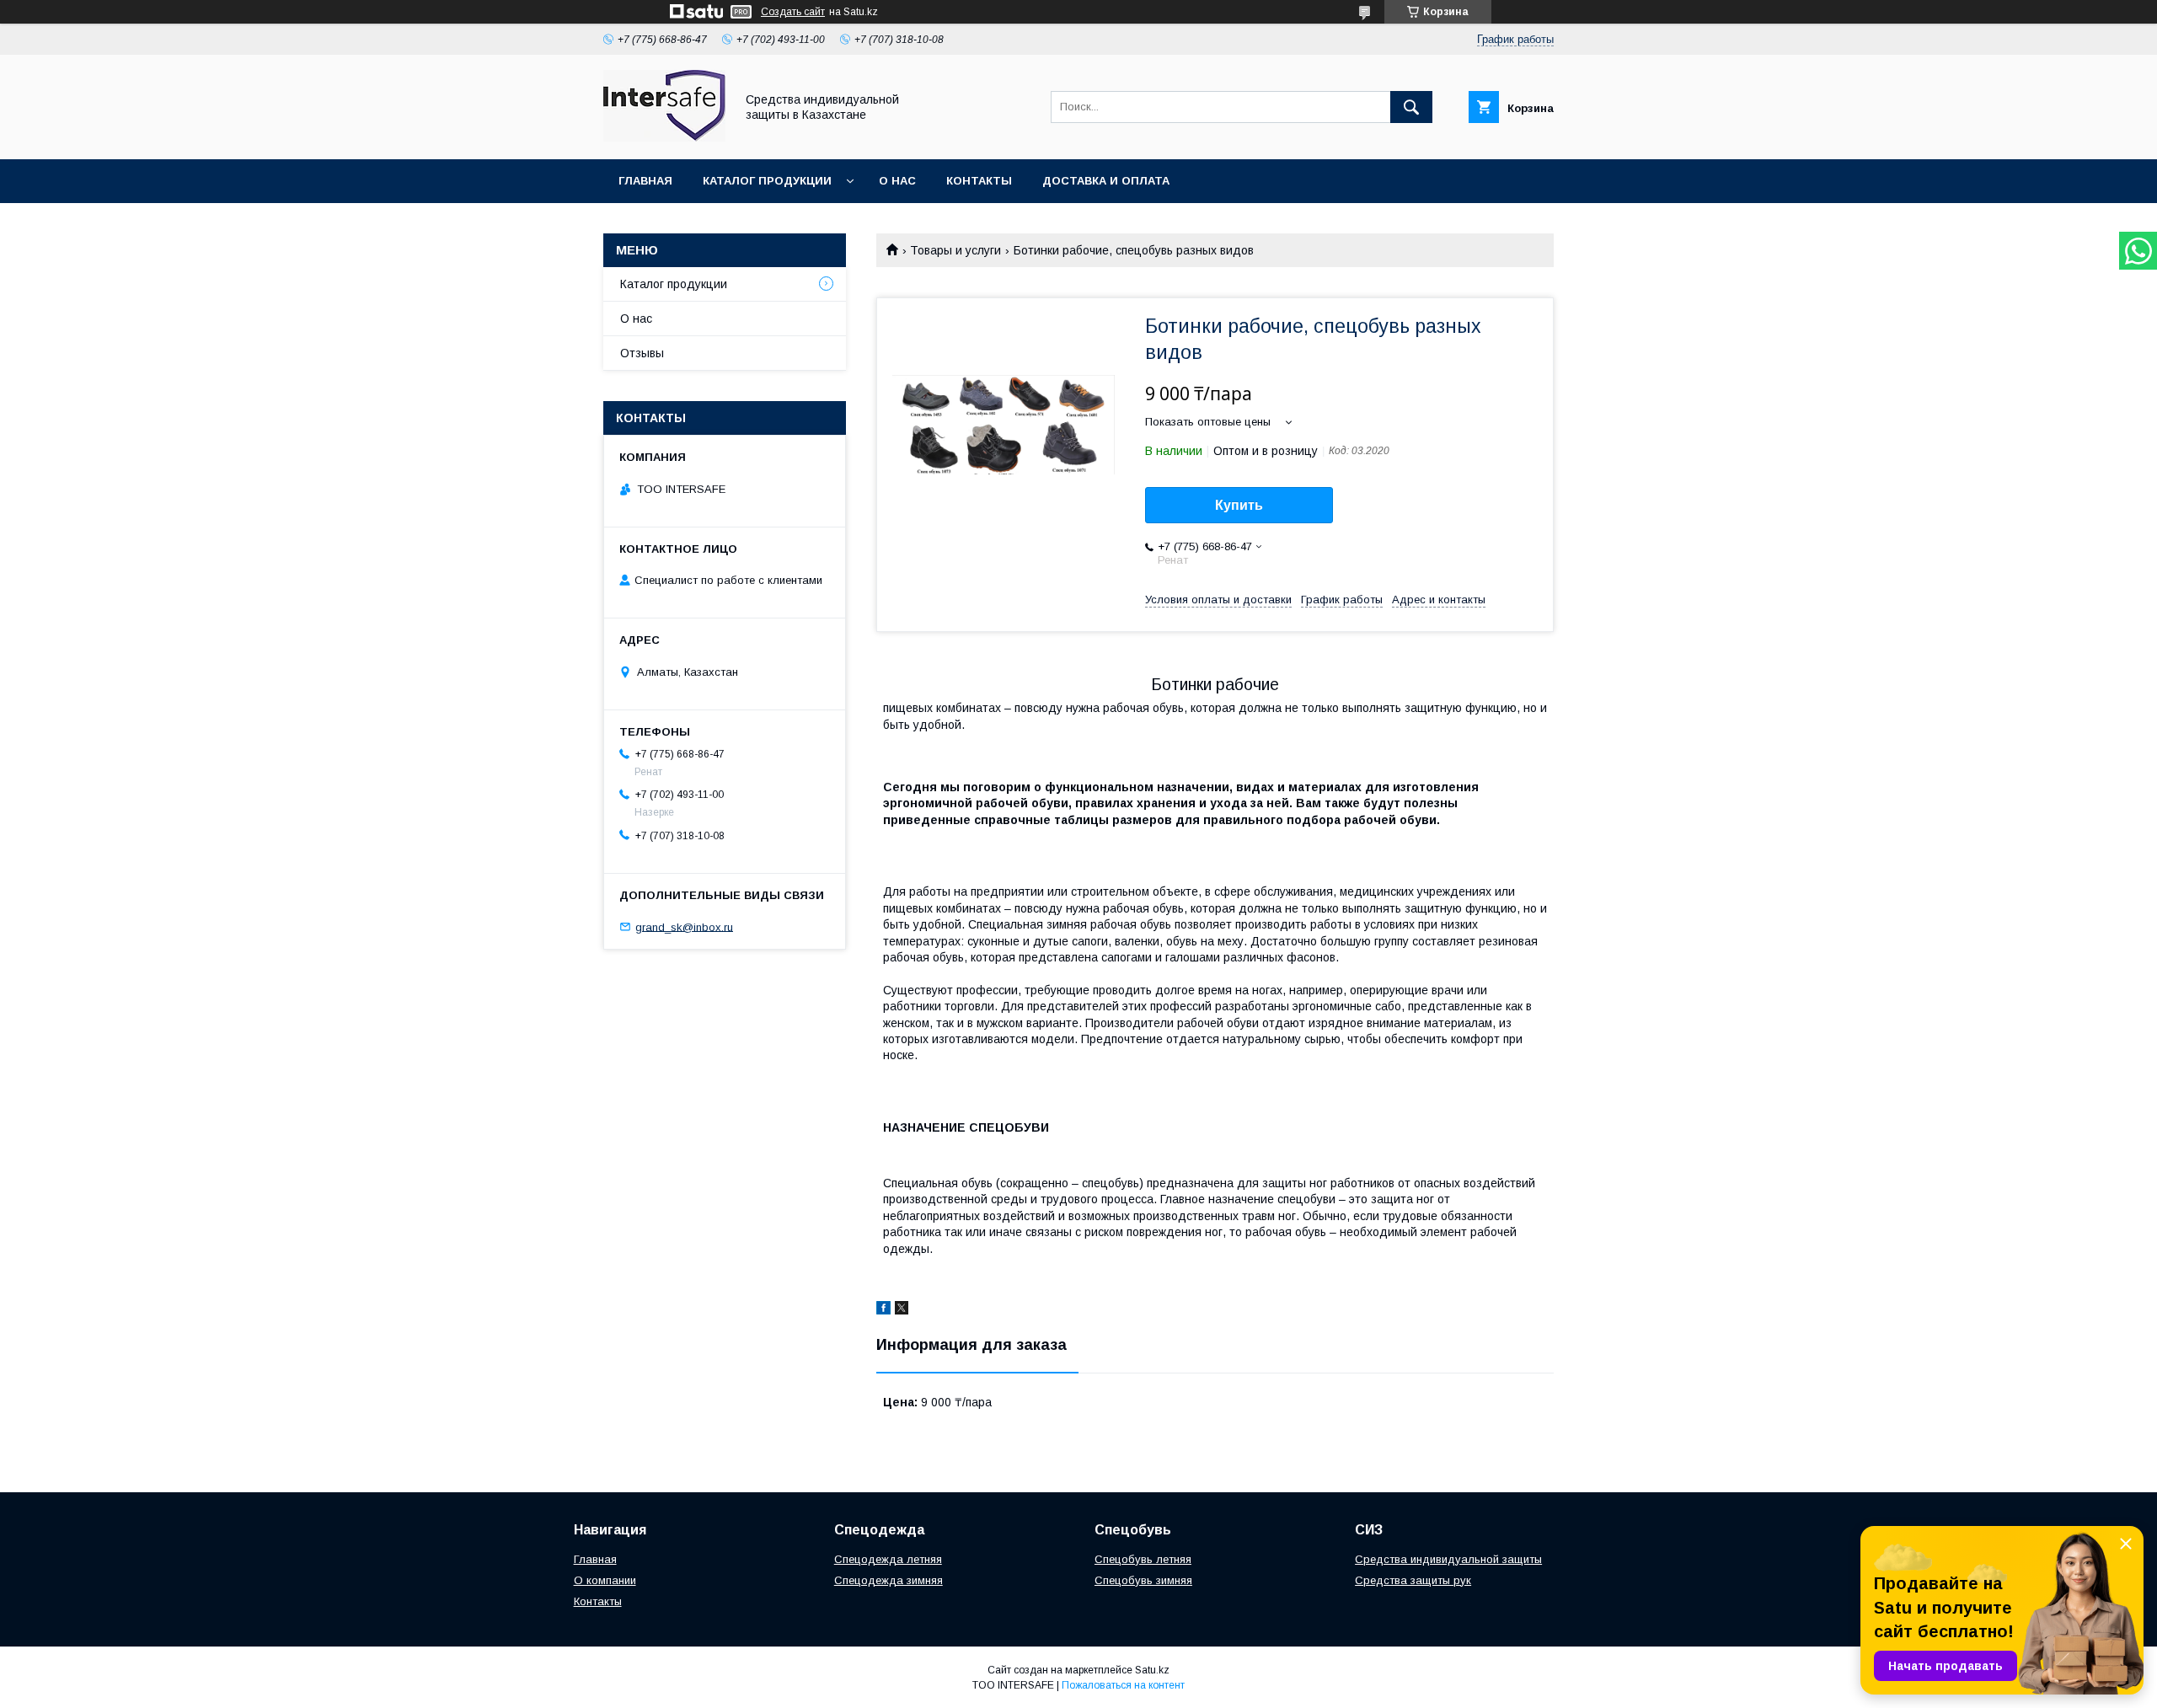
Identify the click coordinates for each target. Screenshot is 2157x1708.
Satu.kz (1152, 1670)
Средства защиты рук (1413, 1580)
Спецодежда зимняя (888, 1580)
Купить (1239, 505)
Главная (645, 181)
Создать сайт (793, 12)
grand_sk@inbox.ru (684, 926)
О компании (605, 1580)
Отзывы (642, 353)
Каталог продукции (767, 181)
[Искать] (1411, 107)
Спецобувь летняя (1143, 1559)
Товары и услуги (955, 250)
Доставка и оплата (1106, 181)
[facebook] (883, 1310)
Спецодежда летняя (888, 1559)
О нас (897, 181)
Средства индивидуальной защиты (1448, 1559)
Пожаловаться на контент (1123, 1685)
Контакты (979, 181)
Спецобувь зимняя (1143, 1580)
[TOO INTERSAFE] (664, 137)
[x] (902, 1310)
